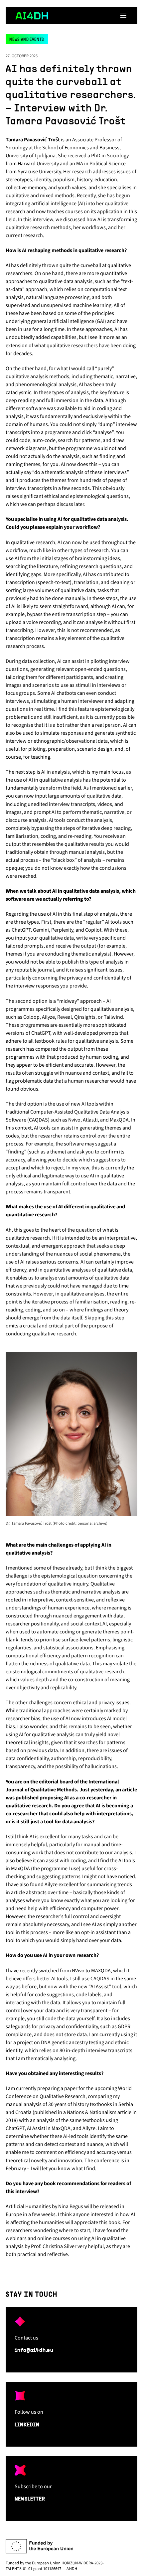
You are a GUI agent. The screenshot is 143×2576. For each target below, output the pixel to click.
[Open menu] (123, 16)
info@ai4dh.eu (34, 2350)
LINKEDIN (27, 2425)
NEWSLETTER (30, 2499)
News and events (27, 40)
